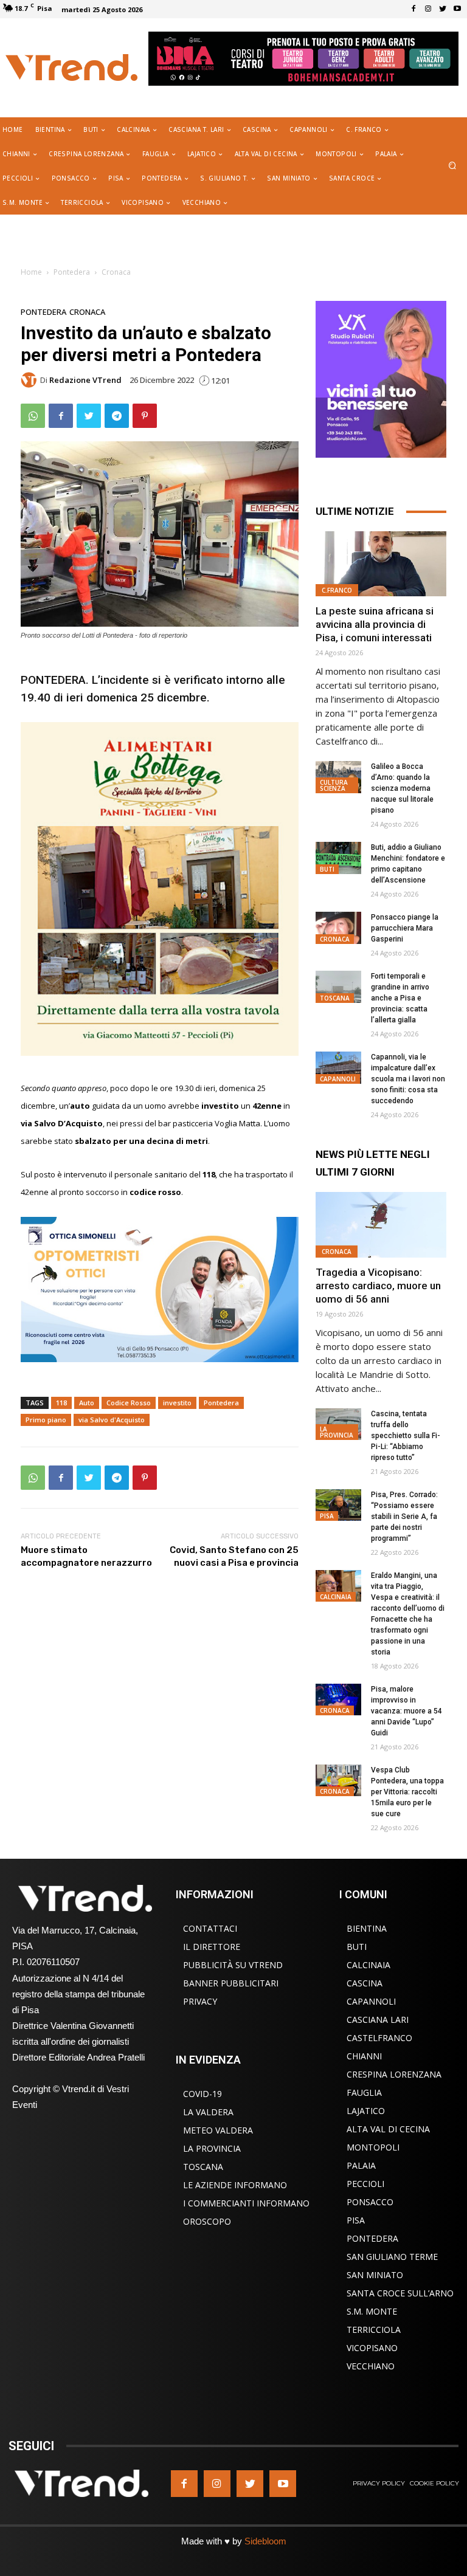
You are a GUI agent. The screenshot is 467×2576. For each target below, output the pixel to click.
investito (177, 1403)
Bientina (367, 1928)
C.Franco (337, 590)
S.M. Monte (372, 2311)
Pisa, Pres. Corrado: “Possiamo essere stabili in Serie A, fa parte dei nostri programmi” (404, 1517)
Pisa (327, 1516)
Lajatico (366, 2111)
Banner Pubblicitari (231, 1983)
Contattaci (210, 1928)
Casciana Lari (378, 2020)
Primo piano (46, 1420)
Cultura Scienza (334, 785)
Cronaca (116, 272)
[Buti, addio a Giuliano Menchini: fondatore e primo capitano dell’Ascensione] (338, 858)
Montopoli (373, 2147)
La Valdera (208, 2112)
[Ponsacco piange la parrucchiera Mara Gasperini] (338, 928)
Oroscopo (207, 2221)
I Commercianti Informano (246, 2203)
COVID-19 (202, 2094)
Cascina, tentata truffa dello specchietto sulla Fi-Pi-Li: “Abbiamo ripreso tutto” (406, 1436)
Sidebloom (265, 2541)
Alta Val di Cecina (388, 2129)
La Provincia (337, 1432)
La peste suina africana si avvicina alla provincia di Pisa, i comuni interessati (375, 624)
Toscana (335, 998)
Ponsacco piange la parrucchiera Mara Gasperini (405, 928)
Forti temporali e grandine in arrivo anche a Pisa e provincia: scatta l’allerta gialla (400, 998)
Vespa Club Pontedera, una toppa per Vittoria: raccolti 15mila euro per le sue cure (407, 1792)
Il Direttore (212, 1947)
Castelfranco (379, 2038)
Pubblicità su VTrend (233, 1965)
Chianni (364, 2056)
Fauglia (364, 2092)
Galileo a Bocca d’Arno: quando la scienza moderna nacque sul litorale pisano (402, 788)
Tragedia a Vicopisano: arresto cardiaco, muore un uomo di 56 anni (378, 1286)
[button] (453, 166)
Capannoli (338, 1079)
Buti (327, 869)
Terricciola (374, 2330)
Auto (87, 1403)
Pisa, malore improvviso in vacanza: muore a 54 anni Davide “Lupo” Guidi (406, 1711)
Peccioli (365, 2184)
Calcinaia (336, 1597)
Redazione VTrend (85, 380)
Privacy (200, 2001)
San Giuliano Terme (392, 2257)
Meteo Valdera (218, 2130)
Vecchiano (371, 2366)
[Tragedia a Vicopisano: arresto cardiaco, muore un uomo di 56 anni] (381, 1224)
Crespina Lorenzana (394, 2074)
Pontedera (72, 272)
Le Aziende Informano (235, 2185)
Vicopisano (372, 2348)
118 (61, 1403)
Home (31, 272)
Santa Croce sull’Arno (400, 2293)
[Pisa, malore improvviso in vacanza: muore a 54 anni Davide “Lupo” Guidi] (338, 1700)
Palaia (361, 2165)
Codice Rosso (129, 1403)
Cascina (365, 1983)
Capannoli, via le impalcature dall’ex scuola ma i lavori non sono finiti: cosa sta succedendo (408, 1079)
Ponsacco (370, 2202)
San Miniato (375, 2275)
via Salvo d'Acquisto (112, 1420)
